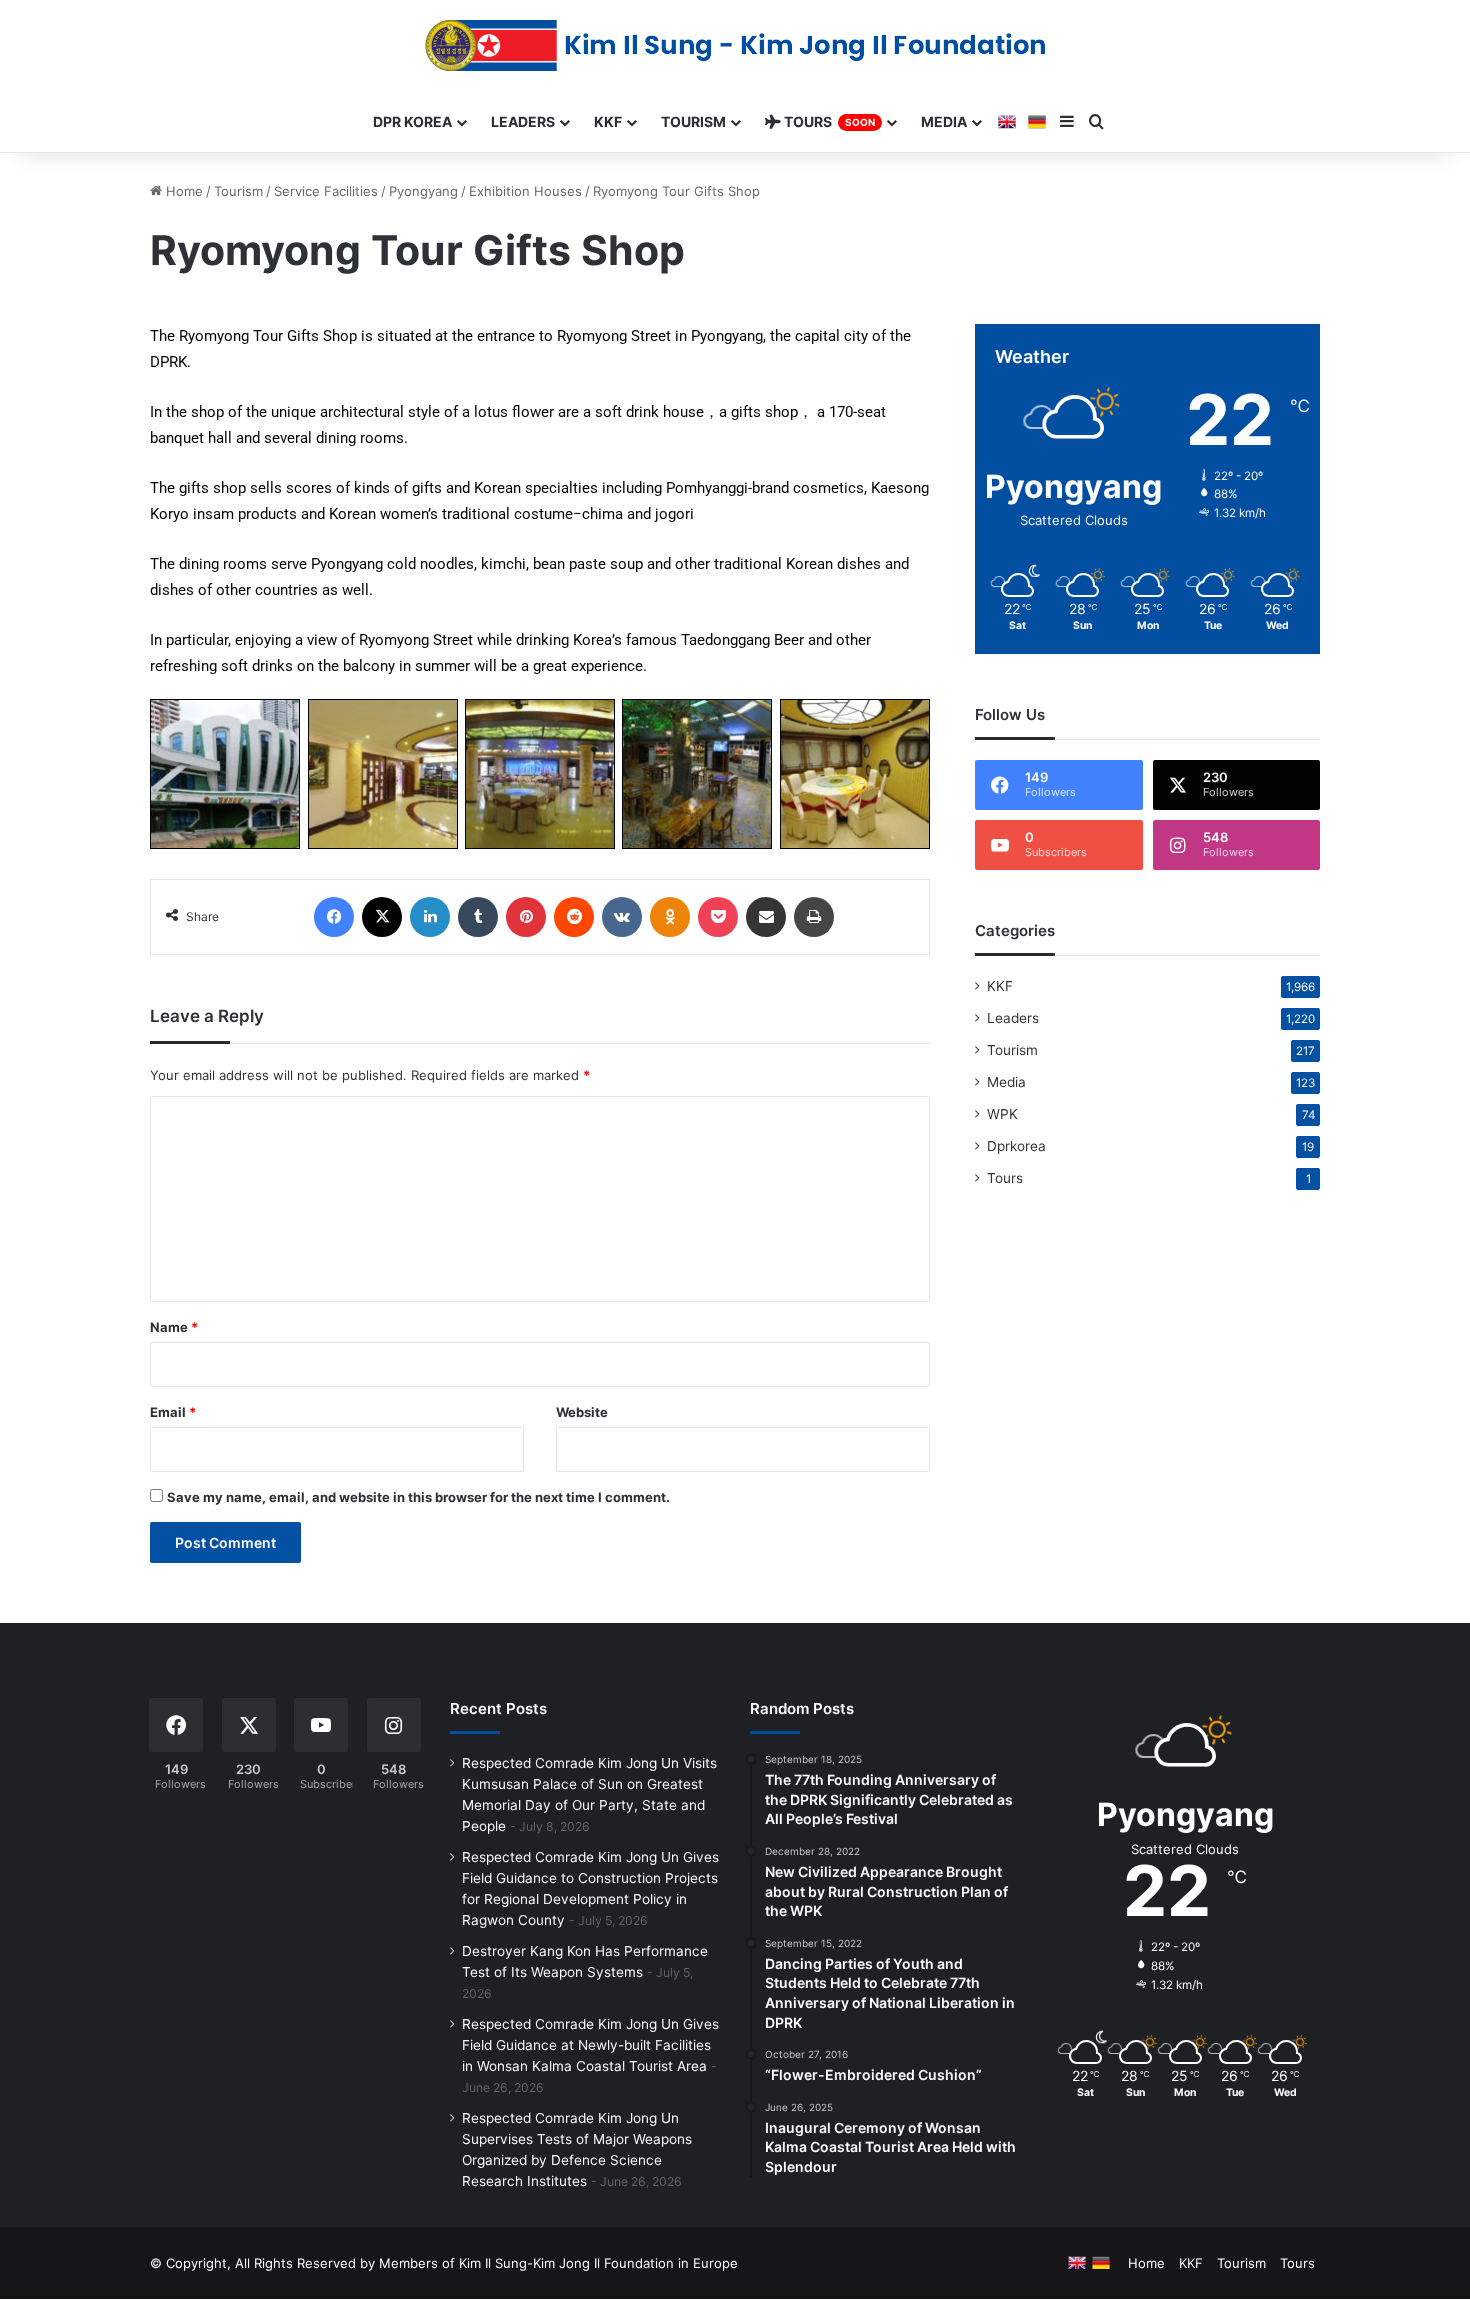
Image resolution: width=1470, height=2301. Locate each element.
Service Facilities (326, 191)
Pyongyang (423, 191)
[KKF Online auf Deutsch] (1037, 122)
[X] (382, 917)
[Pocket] (718, 917)
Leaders (1013, 1018)
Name (174, 1327)
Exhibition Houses (525, 191)
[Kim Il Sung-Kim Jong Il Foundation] (735, 45)
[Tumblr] (478, 917)
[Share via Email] (766, 917)
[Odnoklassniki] (670, 917)
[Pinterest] (526, 917)
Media (1006, 1082)
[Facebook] (334, 917)
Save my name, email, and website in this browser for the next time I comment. (418, 1497)
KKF (1000, 986)
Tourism (238, 191)
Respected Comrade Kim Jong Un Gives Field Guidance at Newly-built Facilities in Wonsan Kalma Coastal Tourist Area (590, 2045)
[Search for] (1097, 122)
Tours (1005, 1178)
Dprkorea (1016, 1146)
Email (173, 1412)
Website (582, 1412)
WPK (1002, 1114)
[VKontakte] (622, 917)
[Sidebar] (1067, 122)
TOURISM (693, 121)
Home (182, 191)
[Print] (814, 917)
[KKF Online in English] (1007, 122)
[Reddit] (574, 917)
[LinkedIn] (430, 917)
